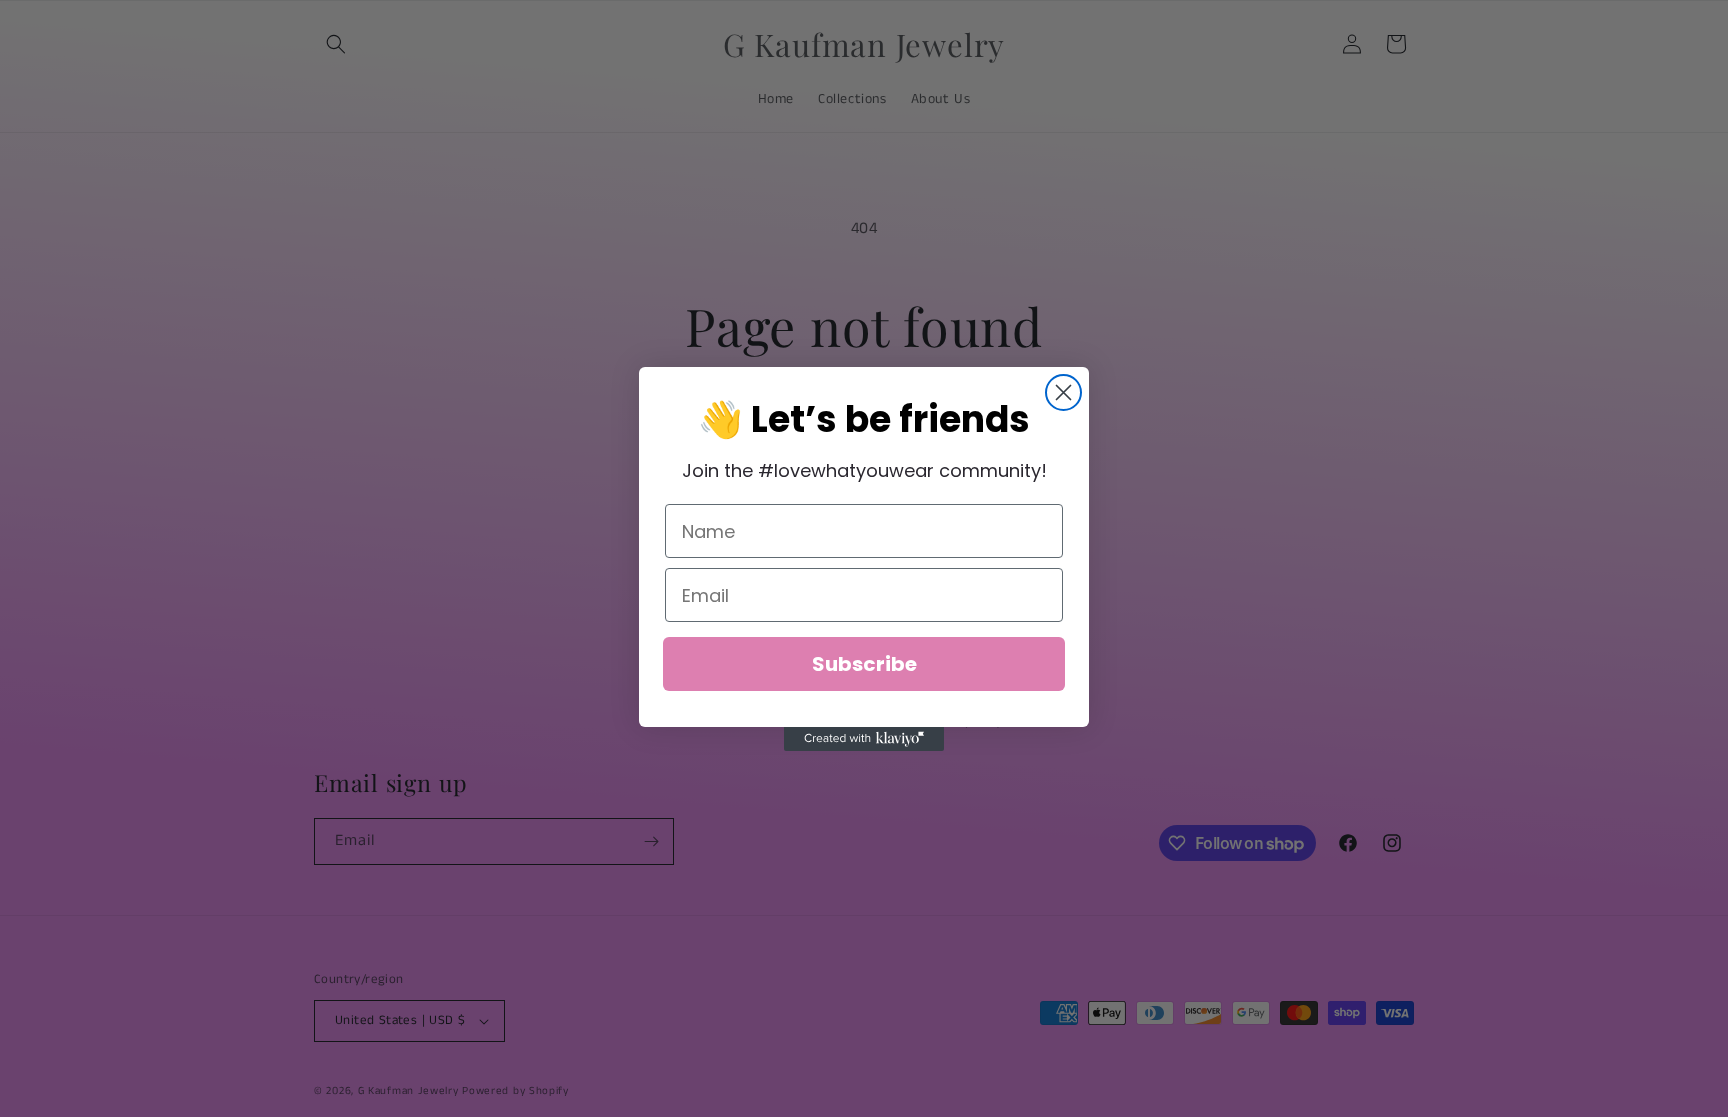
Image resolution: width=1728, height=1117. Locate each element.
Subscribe (864, 664)
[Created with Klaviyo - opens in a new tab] (864, 739)
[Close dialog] (1063, 392)
